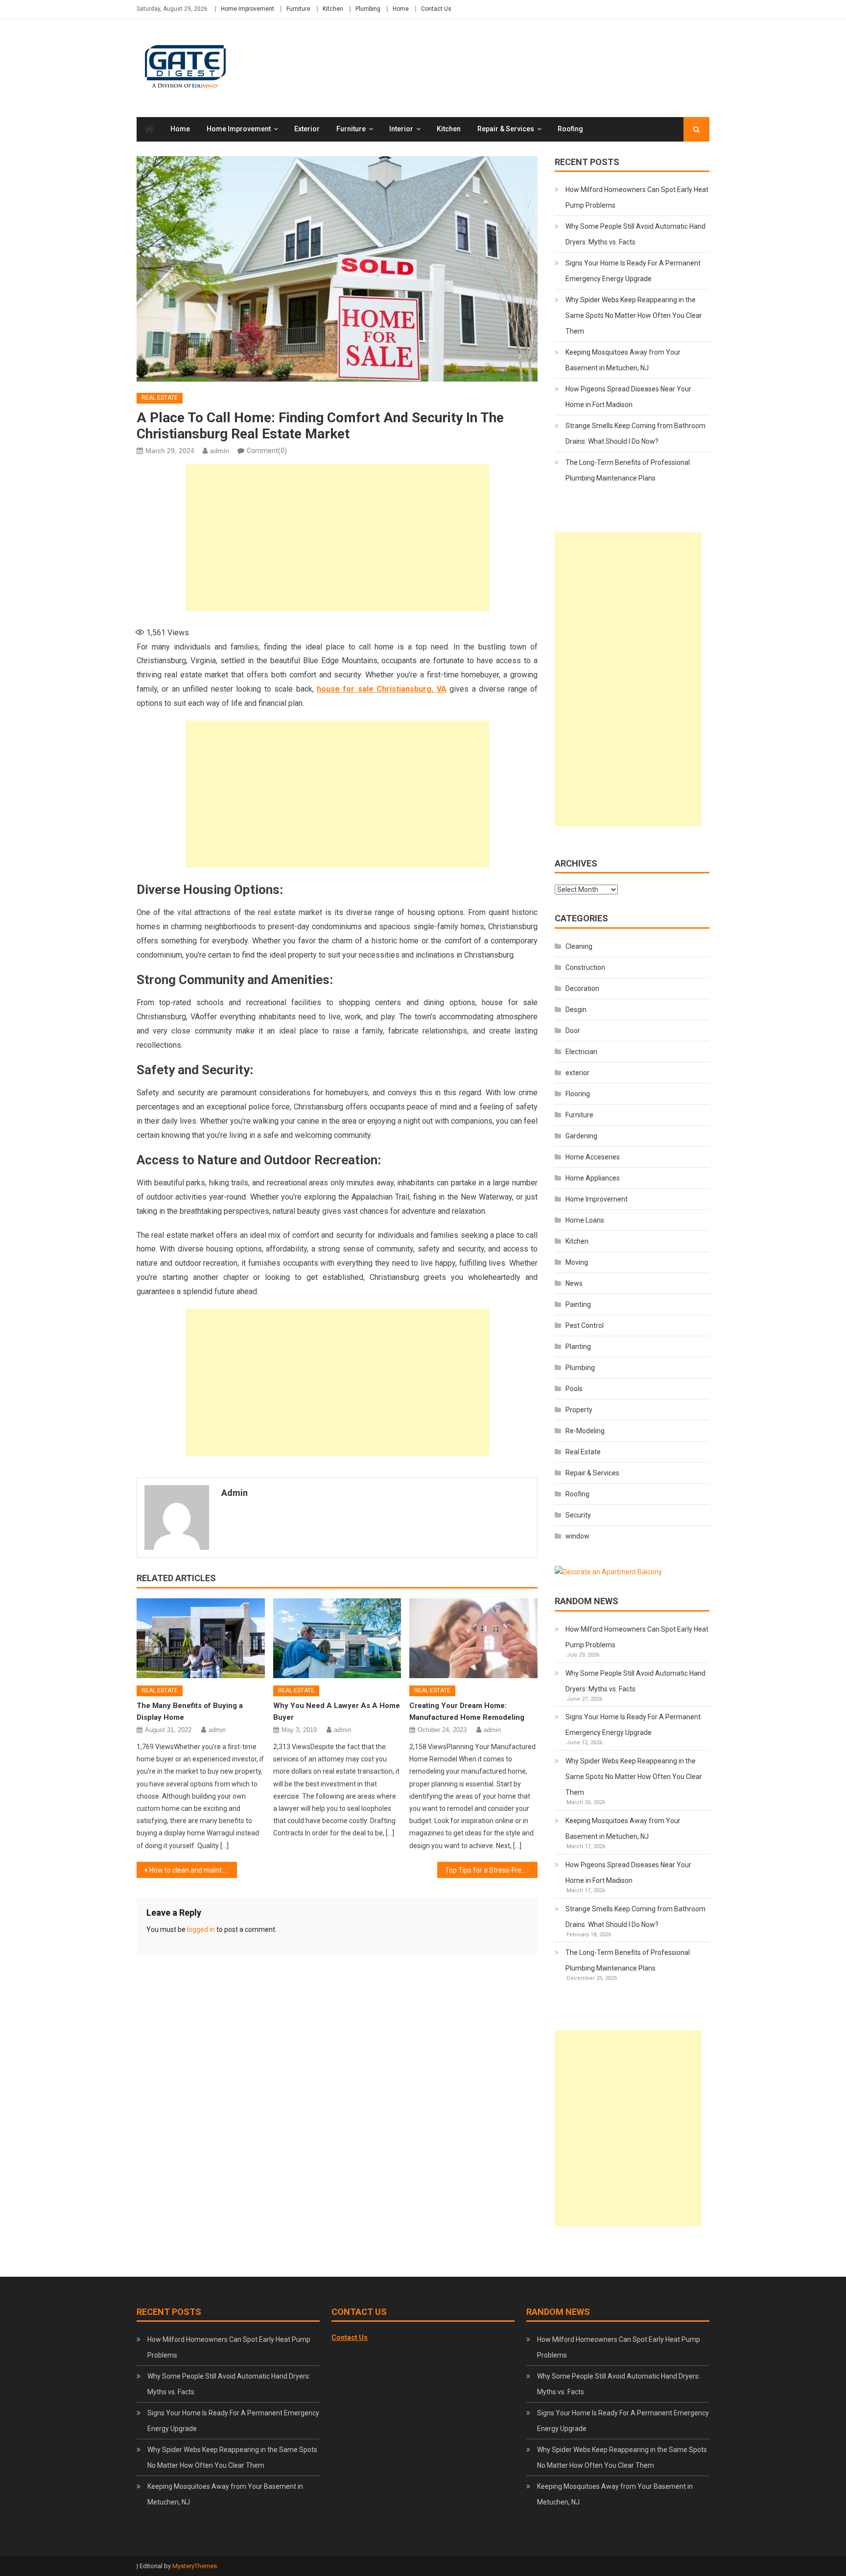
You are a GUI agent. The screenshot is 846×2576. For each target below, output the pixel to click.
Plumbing (368, 9)
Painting (578, 1304)
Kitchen (333, 9)
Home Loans (585, 1220)
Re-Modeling (585, 1431)
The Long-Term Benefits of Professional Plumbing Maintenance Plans (628, 470)
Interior (401, 129)
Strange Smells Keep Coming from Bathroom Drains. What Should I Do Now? (635, 433)
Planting (578, 1347)
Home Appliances (593, 1178)
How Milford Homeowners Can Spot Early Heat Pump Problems (637, 197)
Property (579, 1410)
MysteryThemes (195, 2566)
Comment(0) (267, 451)
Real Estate (160, 398)
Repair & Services (506, 129)
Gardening (581, 1136)
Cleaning (579, 946)
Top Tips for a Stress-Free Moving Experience (491, 1870)
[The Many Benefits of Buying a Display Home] (201, 1638)
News (574, 1283)
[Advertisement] (337, 538)
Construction (585, 967)
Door (573, 1031)
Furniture (298, 9)
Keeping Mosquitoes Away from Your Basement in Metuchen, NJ (623, 360)
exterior (307, 129)
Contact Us (436, 9)
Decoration (582, 988)
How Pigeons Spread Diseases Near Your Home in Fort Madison (628, 397)
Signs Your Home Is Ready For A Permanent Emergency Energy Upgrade (633, 271)
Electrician (581, 1052)
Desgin (576, 1010)
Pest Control (585, 1325)
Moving (577, 1262)
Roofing (570, 129)
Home (401, 9)
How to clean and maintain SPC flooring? (193, 1870)
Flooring (578, 1094)
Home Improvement (247, 9)
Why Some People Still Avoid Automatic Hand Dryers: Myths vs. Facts (635, 234)
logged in (201, 1929)
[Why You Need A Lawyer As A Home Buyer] (337, 1638)
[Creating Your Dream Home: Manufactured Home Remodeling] (473, 1638)
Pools (574, 1389)
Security (578, 1515)
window (577, 1536)
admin (220, 451)
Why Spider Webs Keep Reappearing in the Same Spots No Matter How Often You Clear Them (634, 315)
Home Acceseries (593, 1157)
